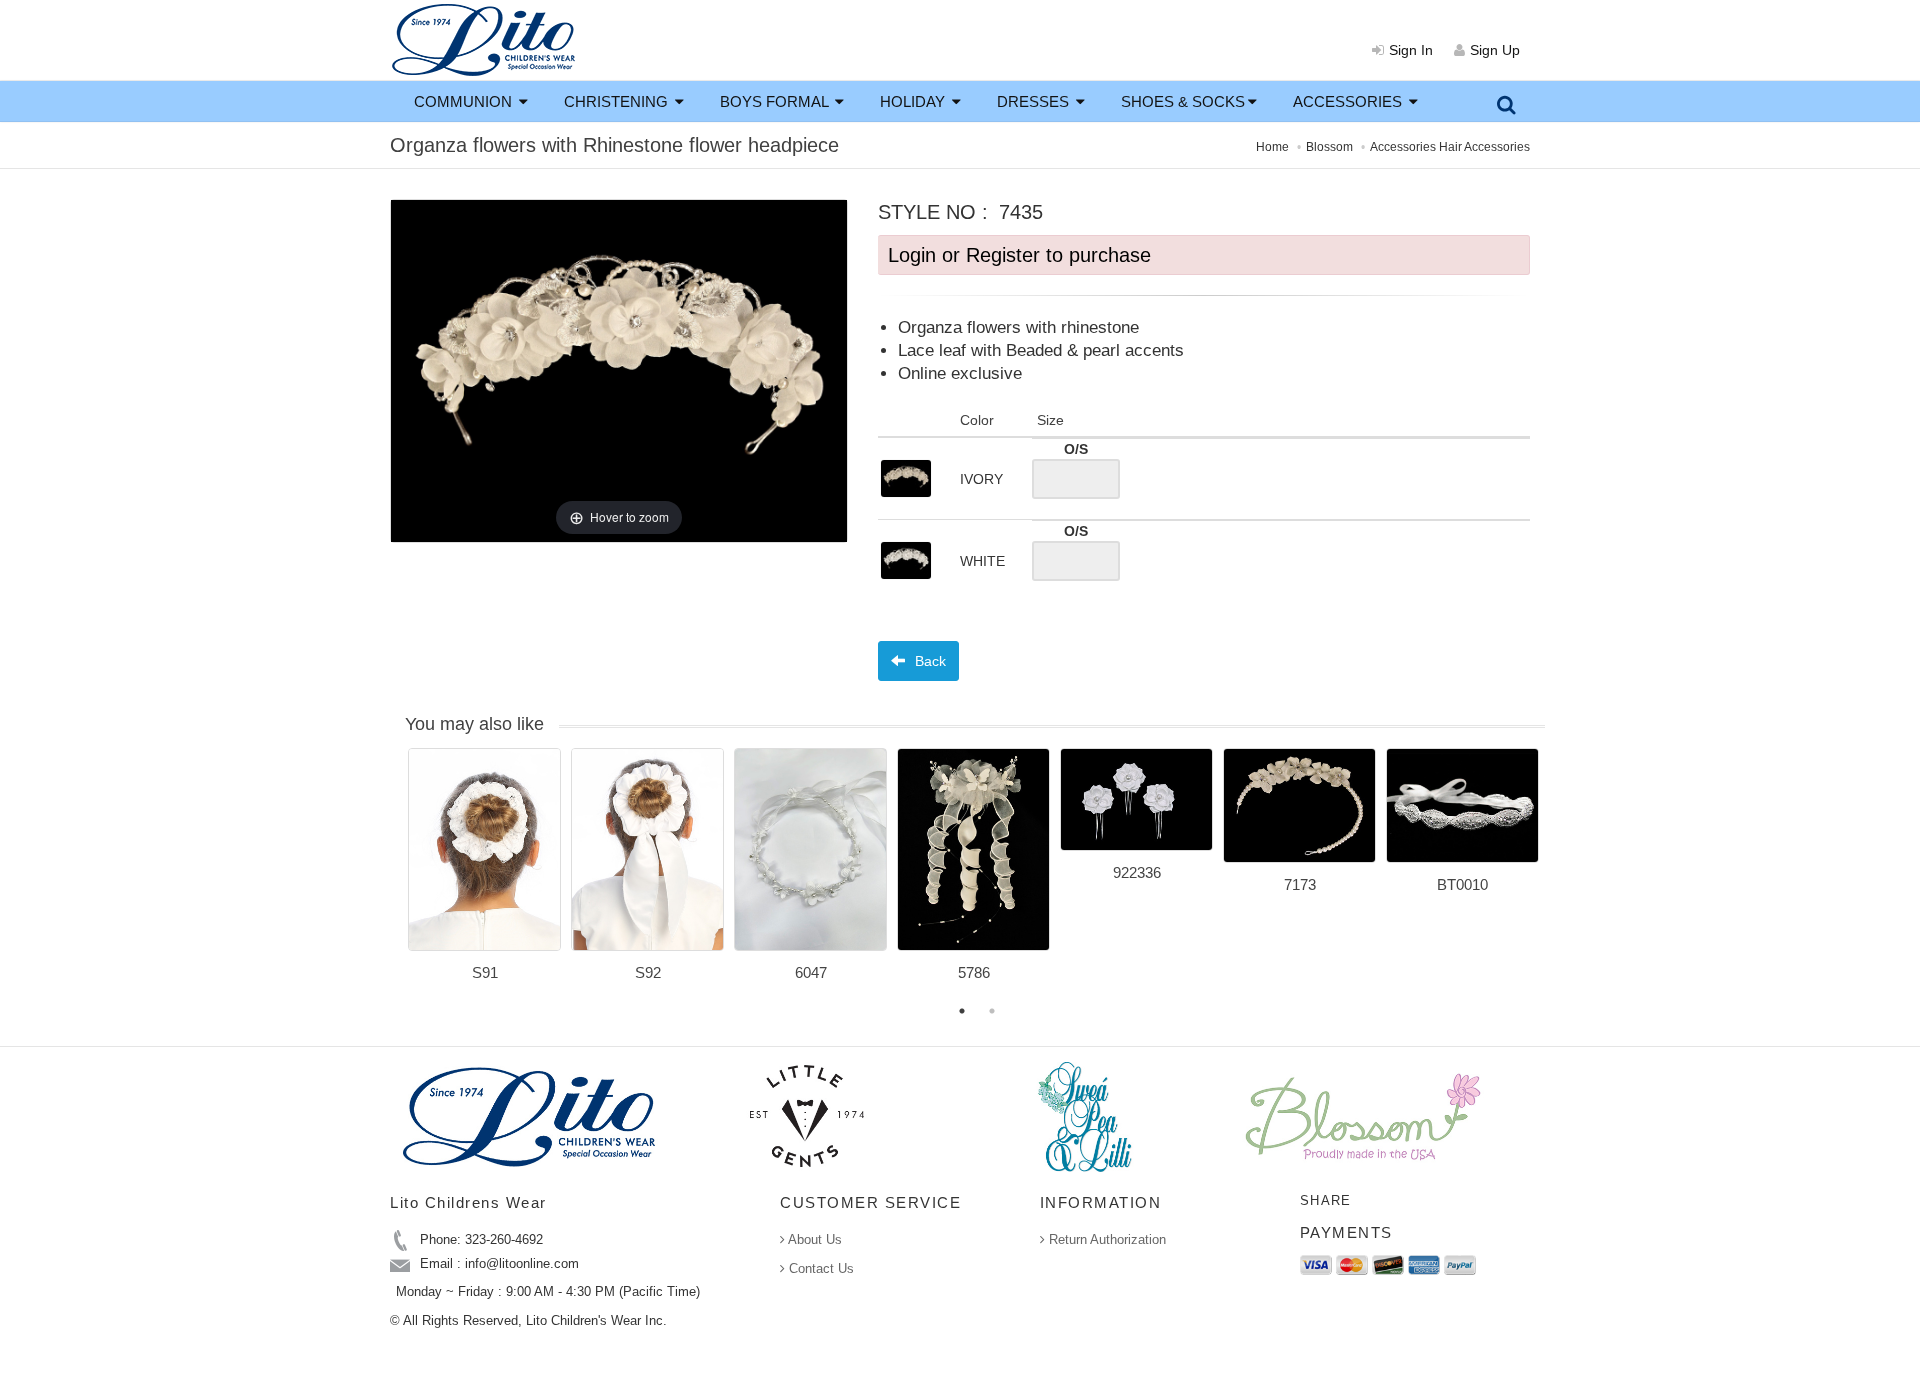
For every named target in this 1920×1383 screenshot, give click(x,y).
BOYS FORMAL (776, 101)
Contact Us (819, 1268)
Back (928, 661)
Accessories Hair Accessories (1450, 147)
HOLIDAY (914, 101)
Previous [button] (393, 877)
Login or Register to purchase (1019, 255)
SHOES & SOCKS (1183, 101)
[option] (484, 872)
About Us (813, 1239)
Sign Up (1495, 50)
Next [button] (1560, 877)
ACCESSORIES (1349, 101)
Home (1272, 147)
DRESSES (1035, 101)
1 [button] (962, 1011)
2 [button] (992, 1011)
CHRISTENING (618, 101)
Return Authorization (1105, 1239)
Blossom (1329, 147)
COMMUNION (465, 101)
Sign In (1411, 50)
